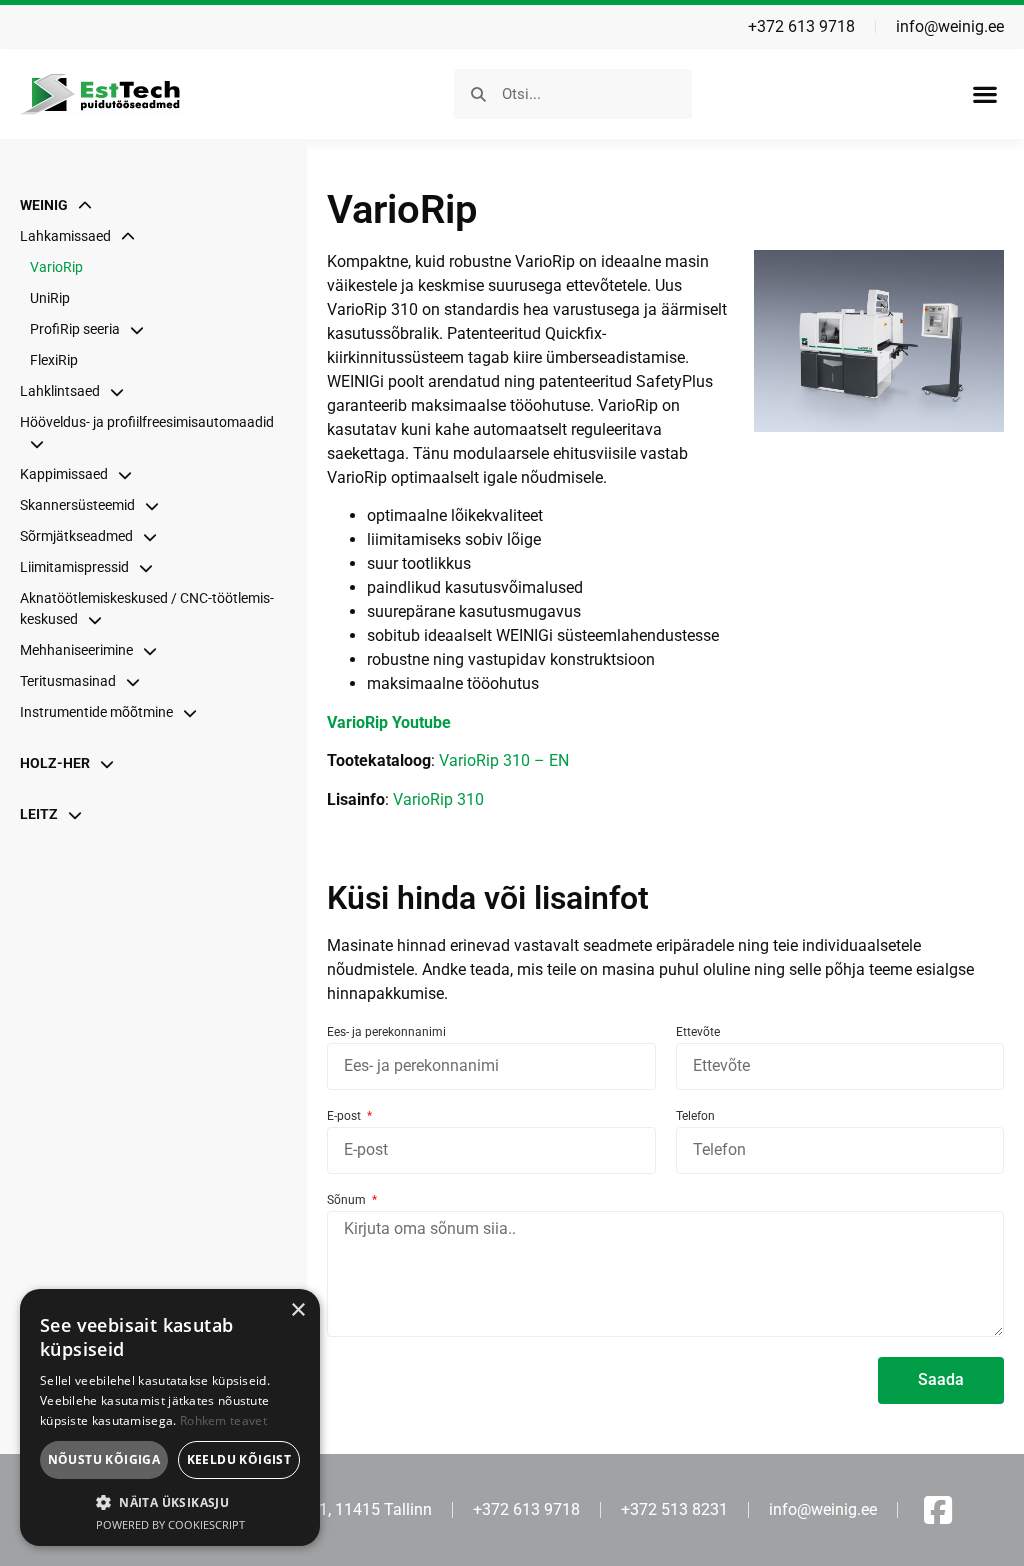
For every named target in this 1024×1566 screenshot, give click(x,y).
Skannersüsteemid (77, 505)
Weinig (44, 205)
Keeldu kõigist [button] (239, 1459)
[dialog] (170, 1417)
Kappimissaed (64, 474)
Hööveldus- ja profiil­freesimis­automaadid (147, 422)
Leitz (39, 814)
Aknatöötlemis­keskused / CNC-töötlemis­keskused (147, 608)
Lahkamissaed (65, 236)
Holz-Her (55, 763)
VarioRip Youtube (389, 722)
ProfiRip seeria (75, 329)
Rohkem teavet (223, 1420)
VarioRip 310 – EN (504, 760)
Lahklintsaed (60, 391)
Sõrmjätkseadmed (76, 536)
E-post (345, 1116)
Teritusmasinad (68, 681)
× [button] (297, 1310)
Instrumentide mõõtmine (96, 712)
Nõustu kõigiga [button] (104, 1459)
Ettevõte (698, 1032)
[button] (984, 94)
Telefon (695, 1116)
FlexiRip (54, 360)
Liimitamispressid (74, 567)
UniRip (50, 298)
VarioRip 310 (438, 799)
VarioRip (56, 267)
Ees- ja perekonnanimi (386, 1032)
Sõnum (348, 1200)
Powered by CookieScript (170, 1524)
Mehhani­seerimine (76, 650)
